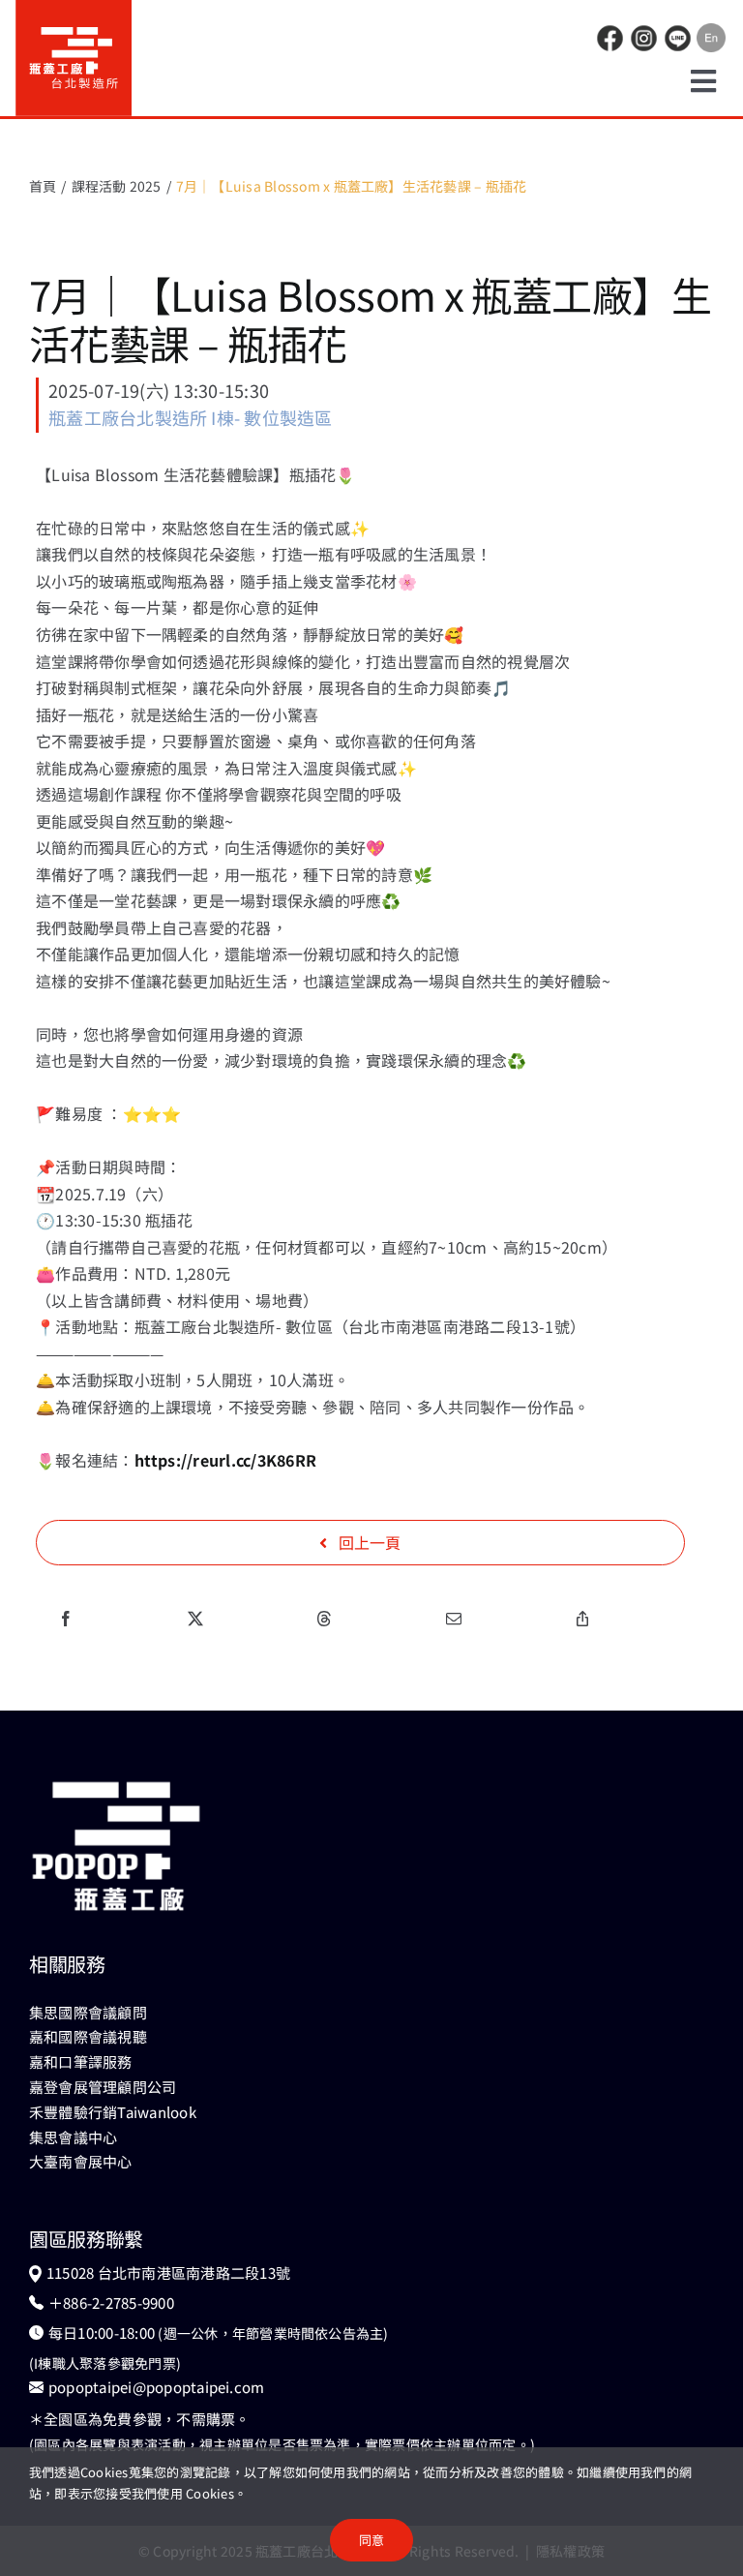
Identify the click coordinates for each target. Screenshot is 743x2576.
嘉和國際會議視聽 (88, 2036)
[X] (195, 1619)
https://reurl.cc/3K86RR (226, 1460)
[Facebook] (66, 1619)
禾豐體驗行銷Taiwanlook (113, 2112)
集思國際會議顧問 (88, 2012)
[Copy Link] (582, 1619)
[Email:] (454, 1619)
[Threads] (324, 1619)
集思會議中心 (73, 2137)
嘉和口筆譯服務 (81, 2061)
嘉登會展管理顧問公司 (103, 2087)
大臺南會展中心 (81, 2161)
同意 (371, 2540)
